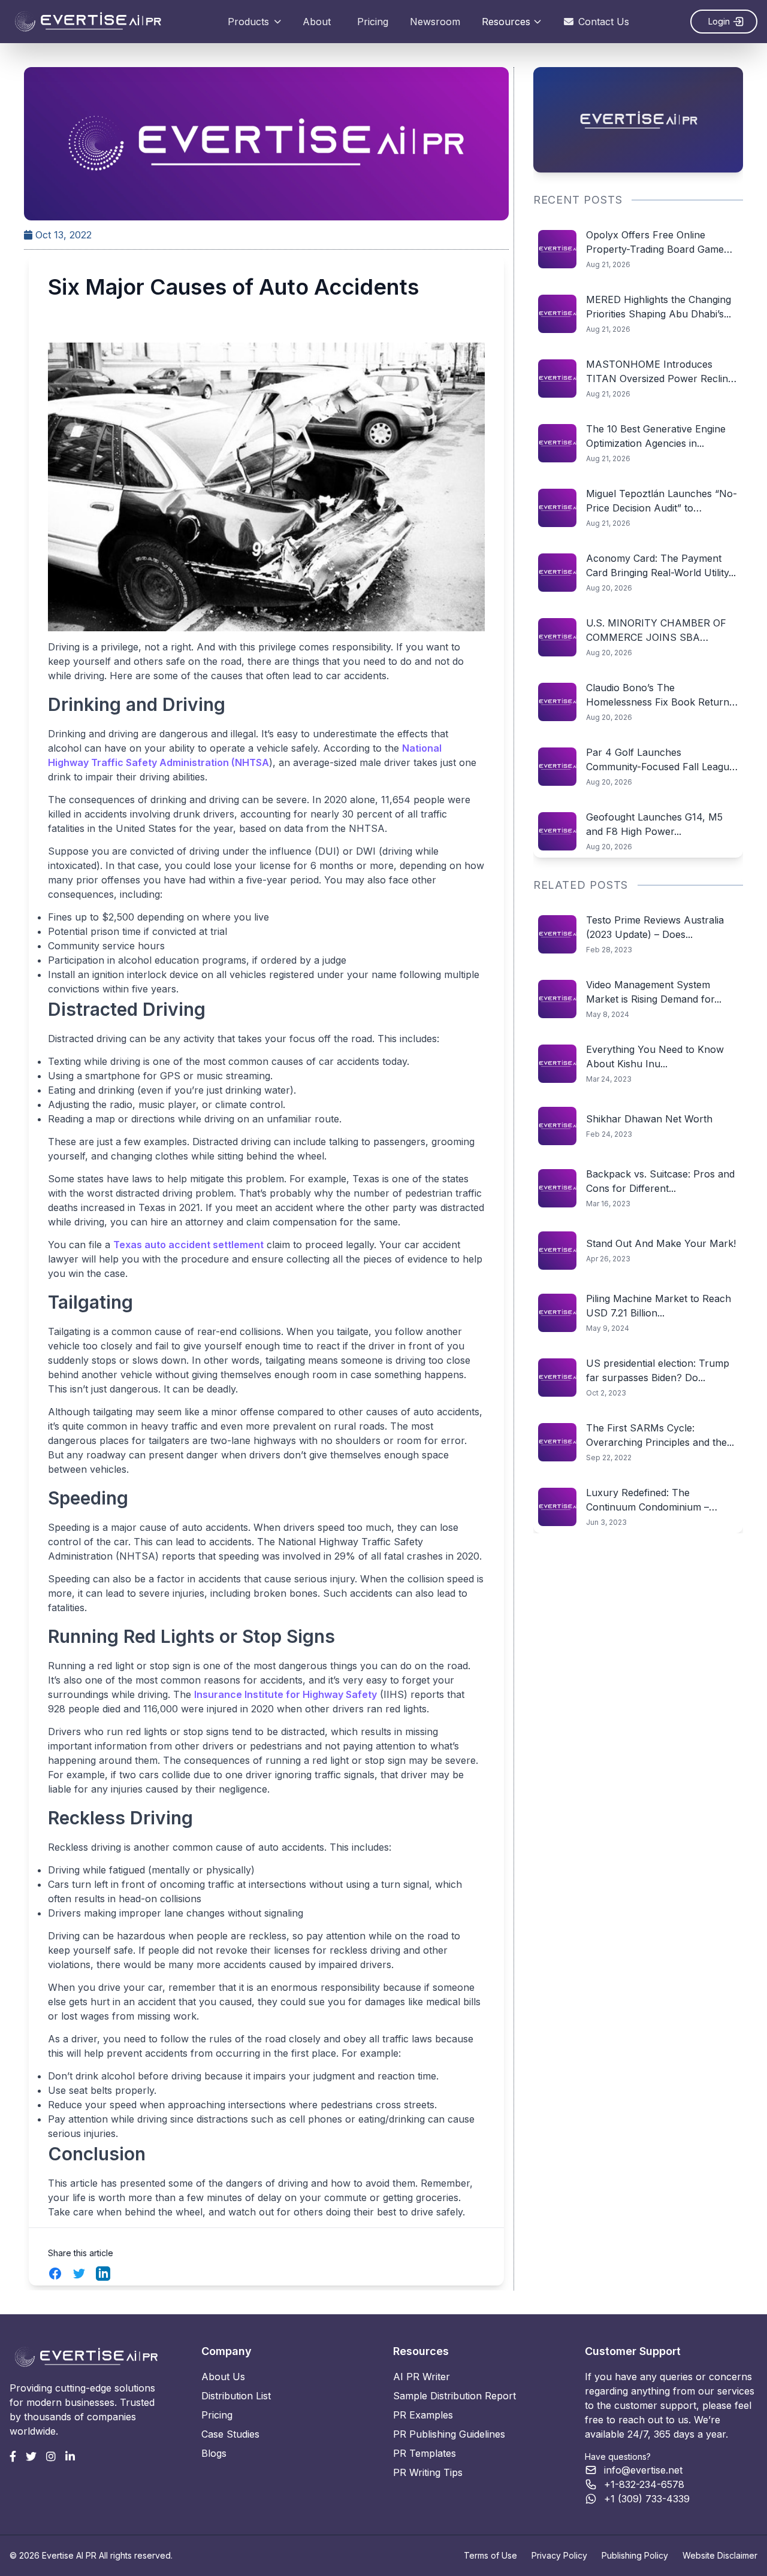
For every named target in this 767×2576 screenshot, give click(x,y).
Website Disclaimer (720, 2555)
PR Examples (423, 2415)
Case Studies (230, 2434)
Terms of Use (490, 2555)
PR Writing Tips (428, 2472)
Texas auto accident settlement (188, 1245)
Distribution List (236, 2396)
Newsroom (435, 22)
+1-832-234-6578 (644, 2484)
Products (248, 22)
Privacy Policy (559, 2555)
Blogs (214, 2453)
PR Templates (425, 2453)
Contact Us (604, 22)
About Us (223, 2377)
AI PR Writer (422, 2377)
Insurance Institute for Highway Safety (286, 1694)
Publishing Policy (635, 2555)
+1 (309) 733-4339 (647, 2499)
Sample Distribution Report (455, 2396)
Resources (506, 22)
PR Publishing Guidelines (449, 2434)
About (317, 22)
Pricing (373, 22)
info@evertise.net (643, 2470)
